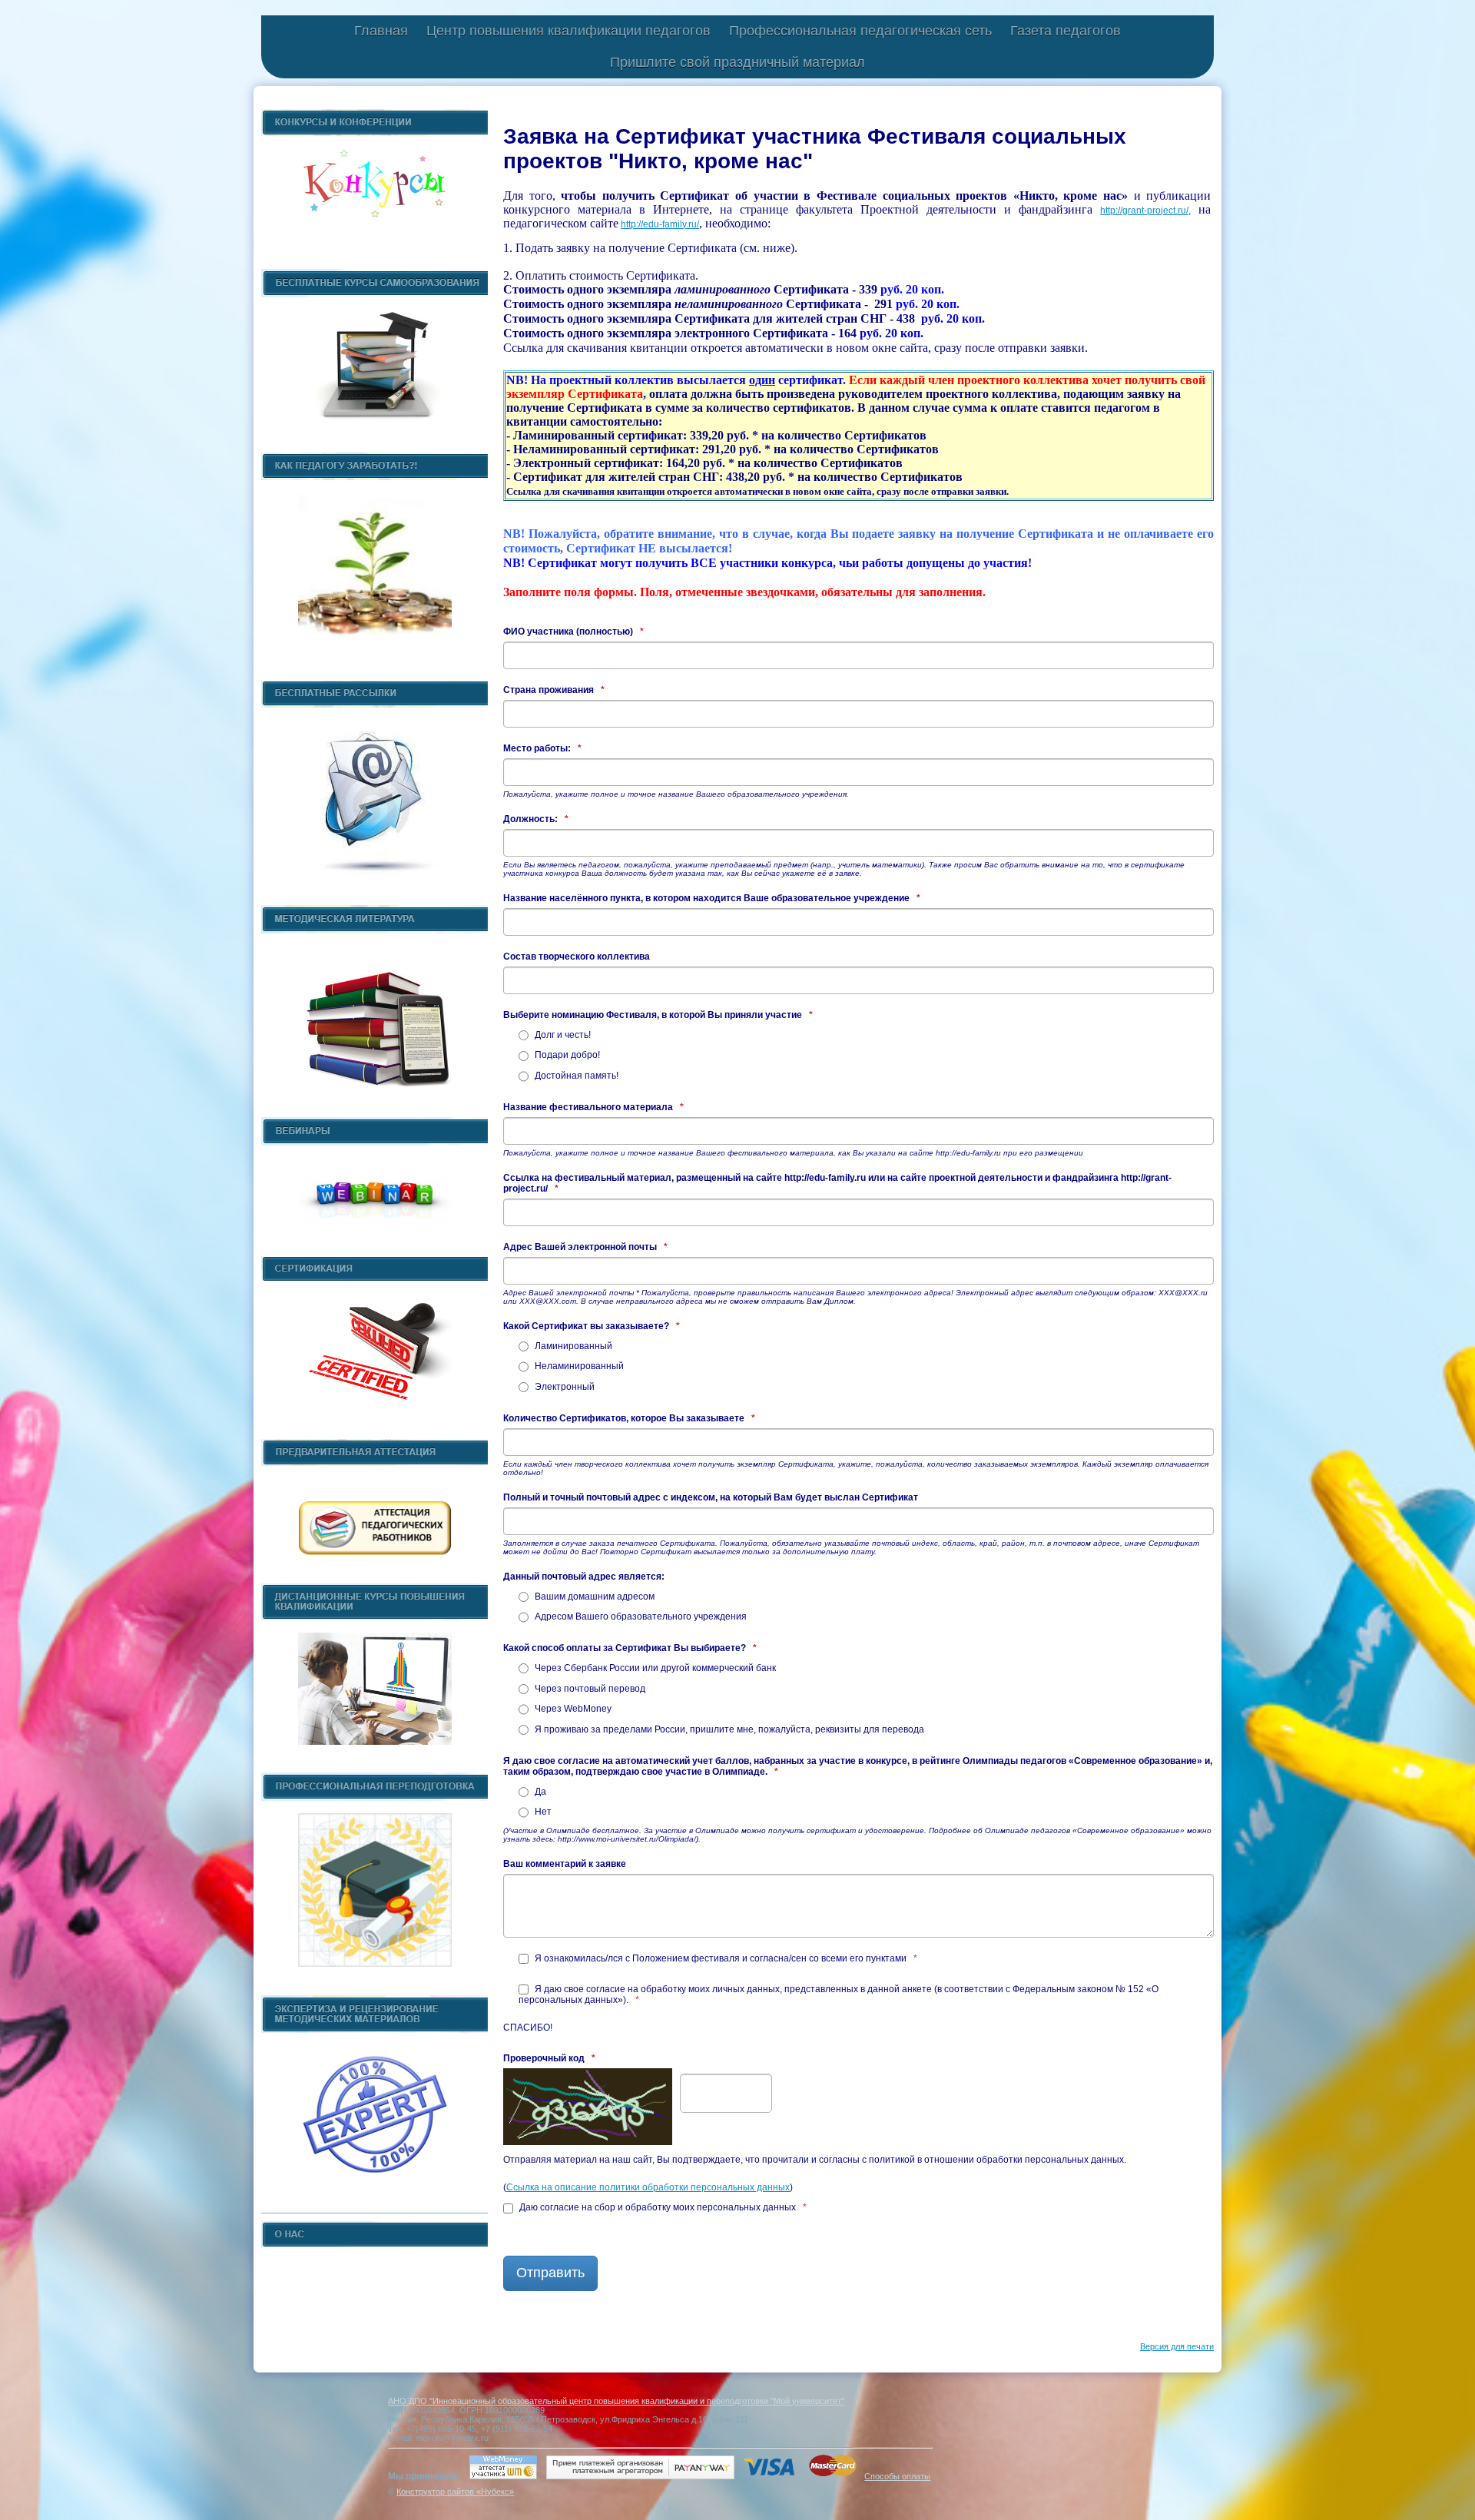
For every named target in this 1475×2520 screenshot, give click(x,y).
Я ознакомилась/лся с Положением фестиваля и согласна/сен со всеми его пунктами (725, 1958)
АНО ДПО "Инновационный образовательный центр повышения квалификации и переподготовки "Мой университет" (616, 2401)
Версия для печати (1177, 2346)
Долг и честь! (562, 1035)
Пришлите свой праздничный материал (737, 62)
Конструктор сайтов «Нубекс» (455, 2492)
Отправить (550, 2273)
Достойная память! (575, 1076)
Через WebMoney (572, 1709)
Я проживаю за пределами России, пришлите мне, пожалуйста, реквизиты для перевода (728, 1729)
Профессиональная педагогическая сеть (860, 31)
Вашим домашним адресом (593, 1597)
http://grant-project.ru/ (1144, 211)
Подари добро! (566, 1055)
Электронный (563, 1387)
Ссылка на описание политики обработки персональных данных (648, 2187)
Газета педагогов (1066, 31)
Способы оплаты (897, 2476)
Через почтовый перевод (589, 1689)
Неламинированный (578, 1366)
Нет (542, 1812)
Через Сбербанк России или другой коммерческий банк (654, 1668)
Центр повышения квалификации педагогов (568, 31)
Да (539, 1792)
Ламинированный (572, 1346)
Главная (381, 31)
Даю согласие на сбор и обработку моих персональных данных (662, 2207)
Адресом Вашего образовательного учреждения (640, 1616)
